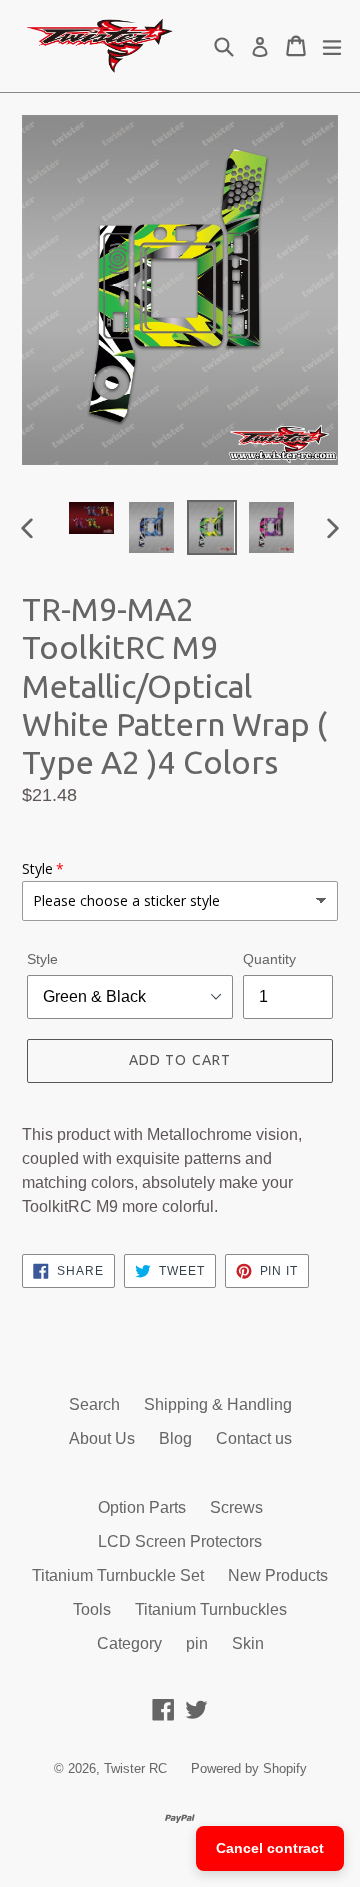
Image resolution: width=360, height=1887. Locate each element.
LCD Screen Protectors (180, 1541)
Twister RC (135, 1768)
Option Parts (142, 1507)
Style (42, 959)
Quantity (269, 959)
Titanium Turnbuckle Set (118, 1575)
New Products (278, 1575)
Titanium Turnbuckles (211, 1609)
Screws (236, 1507)
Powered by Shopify (249, 1768)
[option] (92, 518)
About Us (102, 1438)
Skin (248, 1643)
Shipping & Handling (218, 1404)
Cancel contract (270, 1848)
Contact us (254, 1438)
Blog (175, 1438)
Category (129, 1643)
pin (197, 1643)
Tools (92, 1609)
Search (94, 1404)
